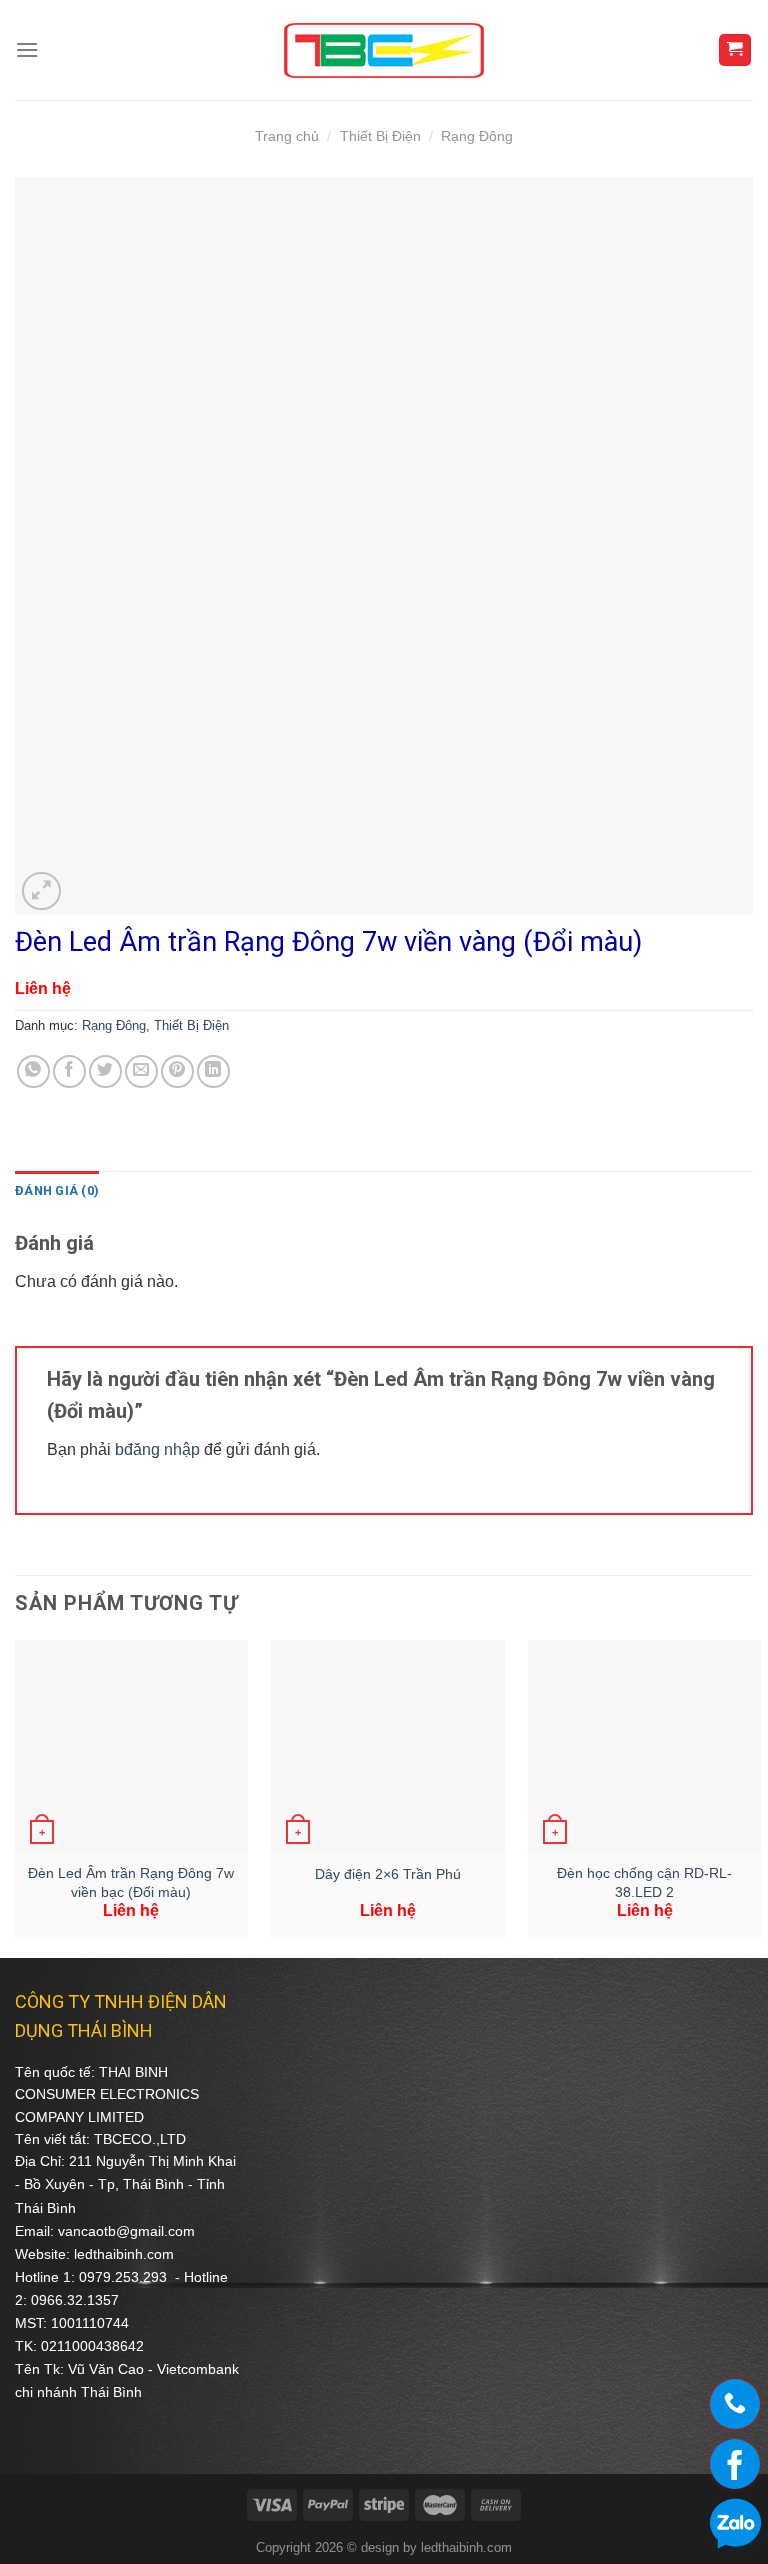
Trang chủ (287, 136)
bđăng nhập (157, 1449)
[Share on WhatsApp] (33, 1071)
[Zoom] (41, 891)
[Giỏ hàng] (735, 50)
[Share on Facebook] (69, 1071)
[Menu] (27, 49)
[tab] (57, 1191)
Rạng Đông (477, 136)
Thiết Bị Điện (380, 136)
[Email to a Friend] (141, 1071)
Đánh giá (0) (57, 1190)
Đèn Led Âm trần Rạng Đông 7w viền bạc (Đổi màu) (131, 1882)
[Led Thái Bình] (384, 50)
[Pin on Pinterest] (177, 1071)
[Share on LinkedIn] (213, 1071)
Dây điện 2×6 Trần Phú (388, 1874)
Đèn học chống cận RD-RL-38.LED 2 (644, 1882)
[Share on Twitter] (105, 1071)
